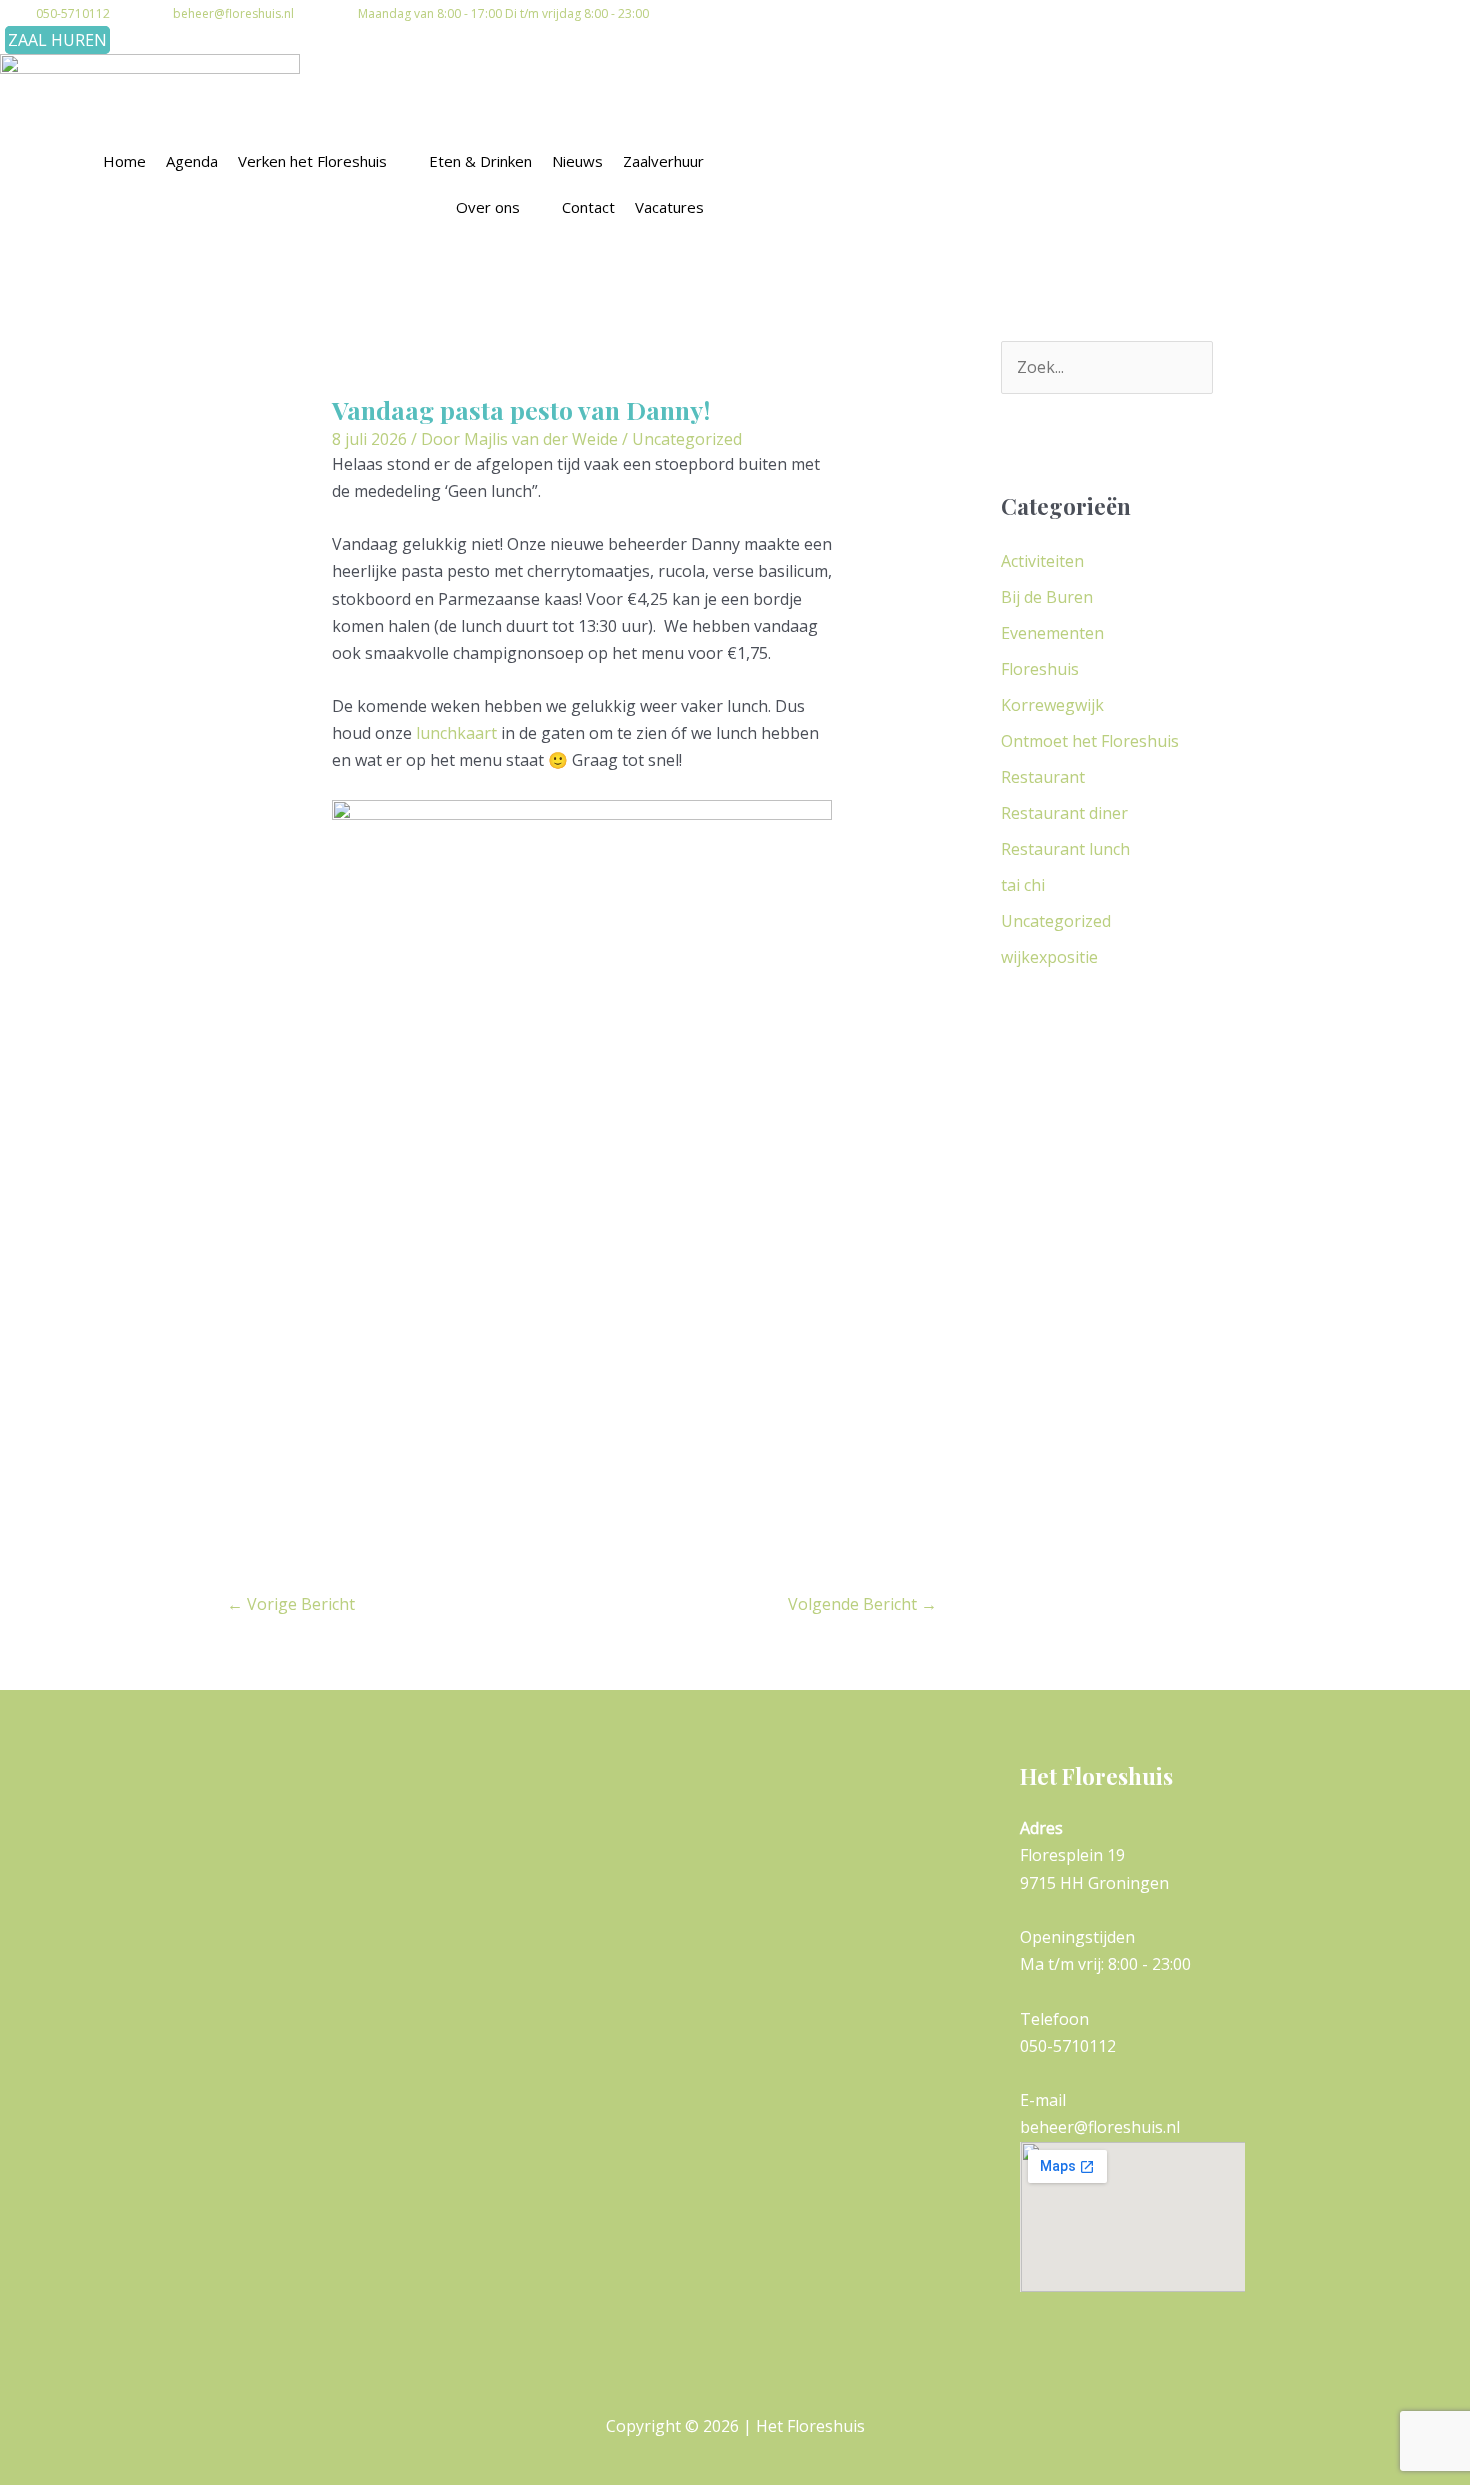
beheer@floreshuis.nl (233, 13)
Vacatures (669, 207)
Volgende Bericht (862, 1604)
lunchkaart (456, 733)
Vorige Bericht (291, 1604)
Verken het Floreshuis (312, 161)
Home (124, 161)
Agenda (192, 161)
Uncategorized (687, 439)
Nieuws (577, 161)
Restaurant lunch (1065, 849)
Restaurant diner (1064, 813)
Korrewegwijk (1052, 705)
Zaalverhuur (663, 161)
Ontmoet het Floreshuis (1090, 741)
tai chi (1023, 885)
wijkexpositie (1049, 957)
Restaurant (1043, 777)
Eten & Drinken (480, 161)
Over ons (488, 207)
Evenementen (1052, 633)
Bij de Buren (1047, 597)
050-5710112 (73, 13)
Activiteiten (1042, 561)
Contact (588, 207)
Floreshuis (1040, 669)
